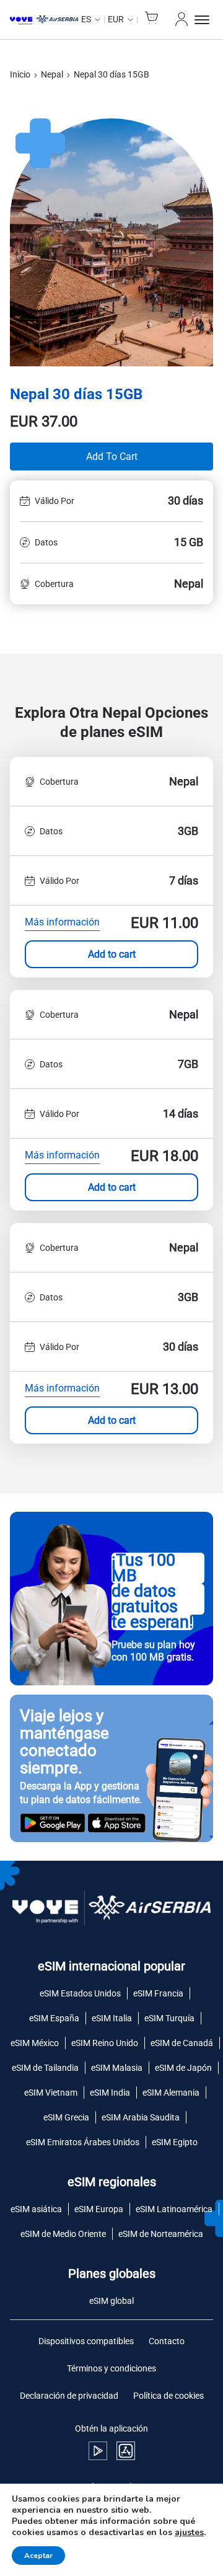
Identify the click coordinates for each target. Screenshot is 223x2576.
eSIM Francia (158, 1993)
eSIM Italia (112, 2018)
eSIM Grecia (66, 2117)
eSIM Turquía (169, 2018)
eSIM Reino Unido (105, 2043)
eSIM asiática (36, 2209)
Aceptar (38, 2556)
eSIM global (111, 2301)
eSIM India (110, 2093)
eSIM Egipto (175, 2142)
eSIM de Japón (183, 2068)
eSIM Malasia (117, 2068)
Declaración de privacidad (69, 2396)
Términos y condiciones (111, 2368)
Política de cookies (168, 2396)
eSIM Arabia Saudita (141, 2117)
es (86, 19)
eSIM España (54, 2018)
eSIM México (35, 2043)
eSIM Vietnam (51, 2093)
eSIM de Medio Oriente (63, 2234)
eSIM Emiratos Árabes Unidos (83, 2142)
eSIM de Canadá (182, 2043)
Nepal (52, 74)
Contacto (167, 2341)
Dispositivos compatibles (86, 2341)
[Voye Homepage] (44, 20)
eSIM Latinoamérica (174, 2209)
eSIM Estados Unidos (80, 1993)
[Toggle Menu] (204, 20)
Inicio (20, 74)
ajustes (189, 2533)
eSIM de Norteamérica (161, 2234)
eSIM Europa (99, 2209)
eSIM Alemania (171, 2093)
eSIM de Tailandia (45, 2068)
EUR (116, 19)
